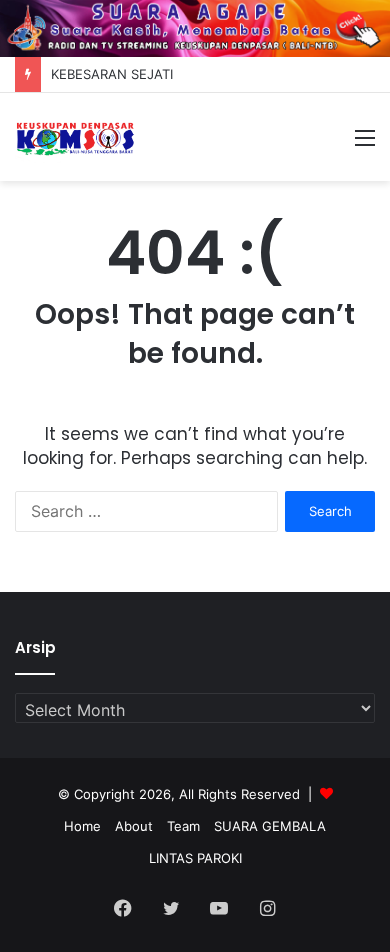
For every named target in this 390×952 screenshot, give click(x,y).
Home (82, 826)
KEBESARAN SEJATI (112, 74)
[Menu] (365, 144)
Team (183, 826)
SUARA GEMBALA (270, 826)
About (134, 826)
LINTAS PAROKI (195, 858)
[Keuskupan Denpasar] (75, 137)
